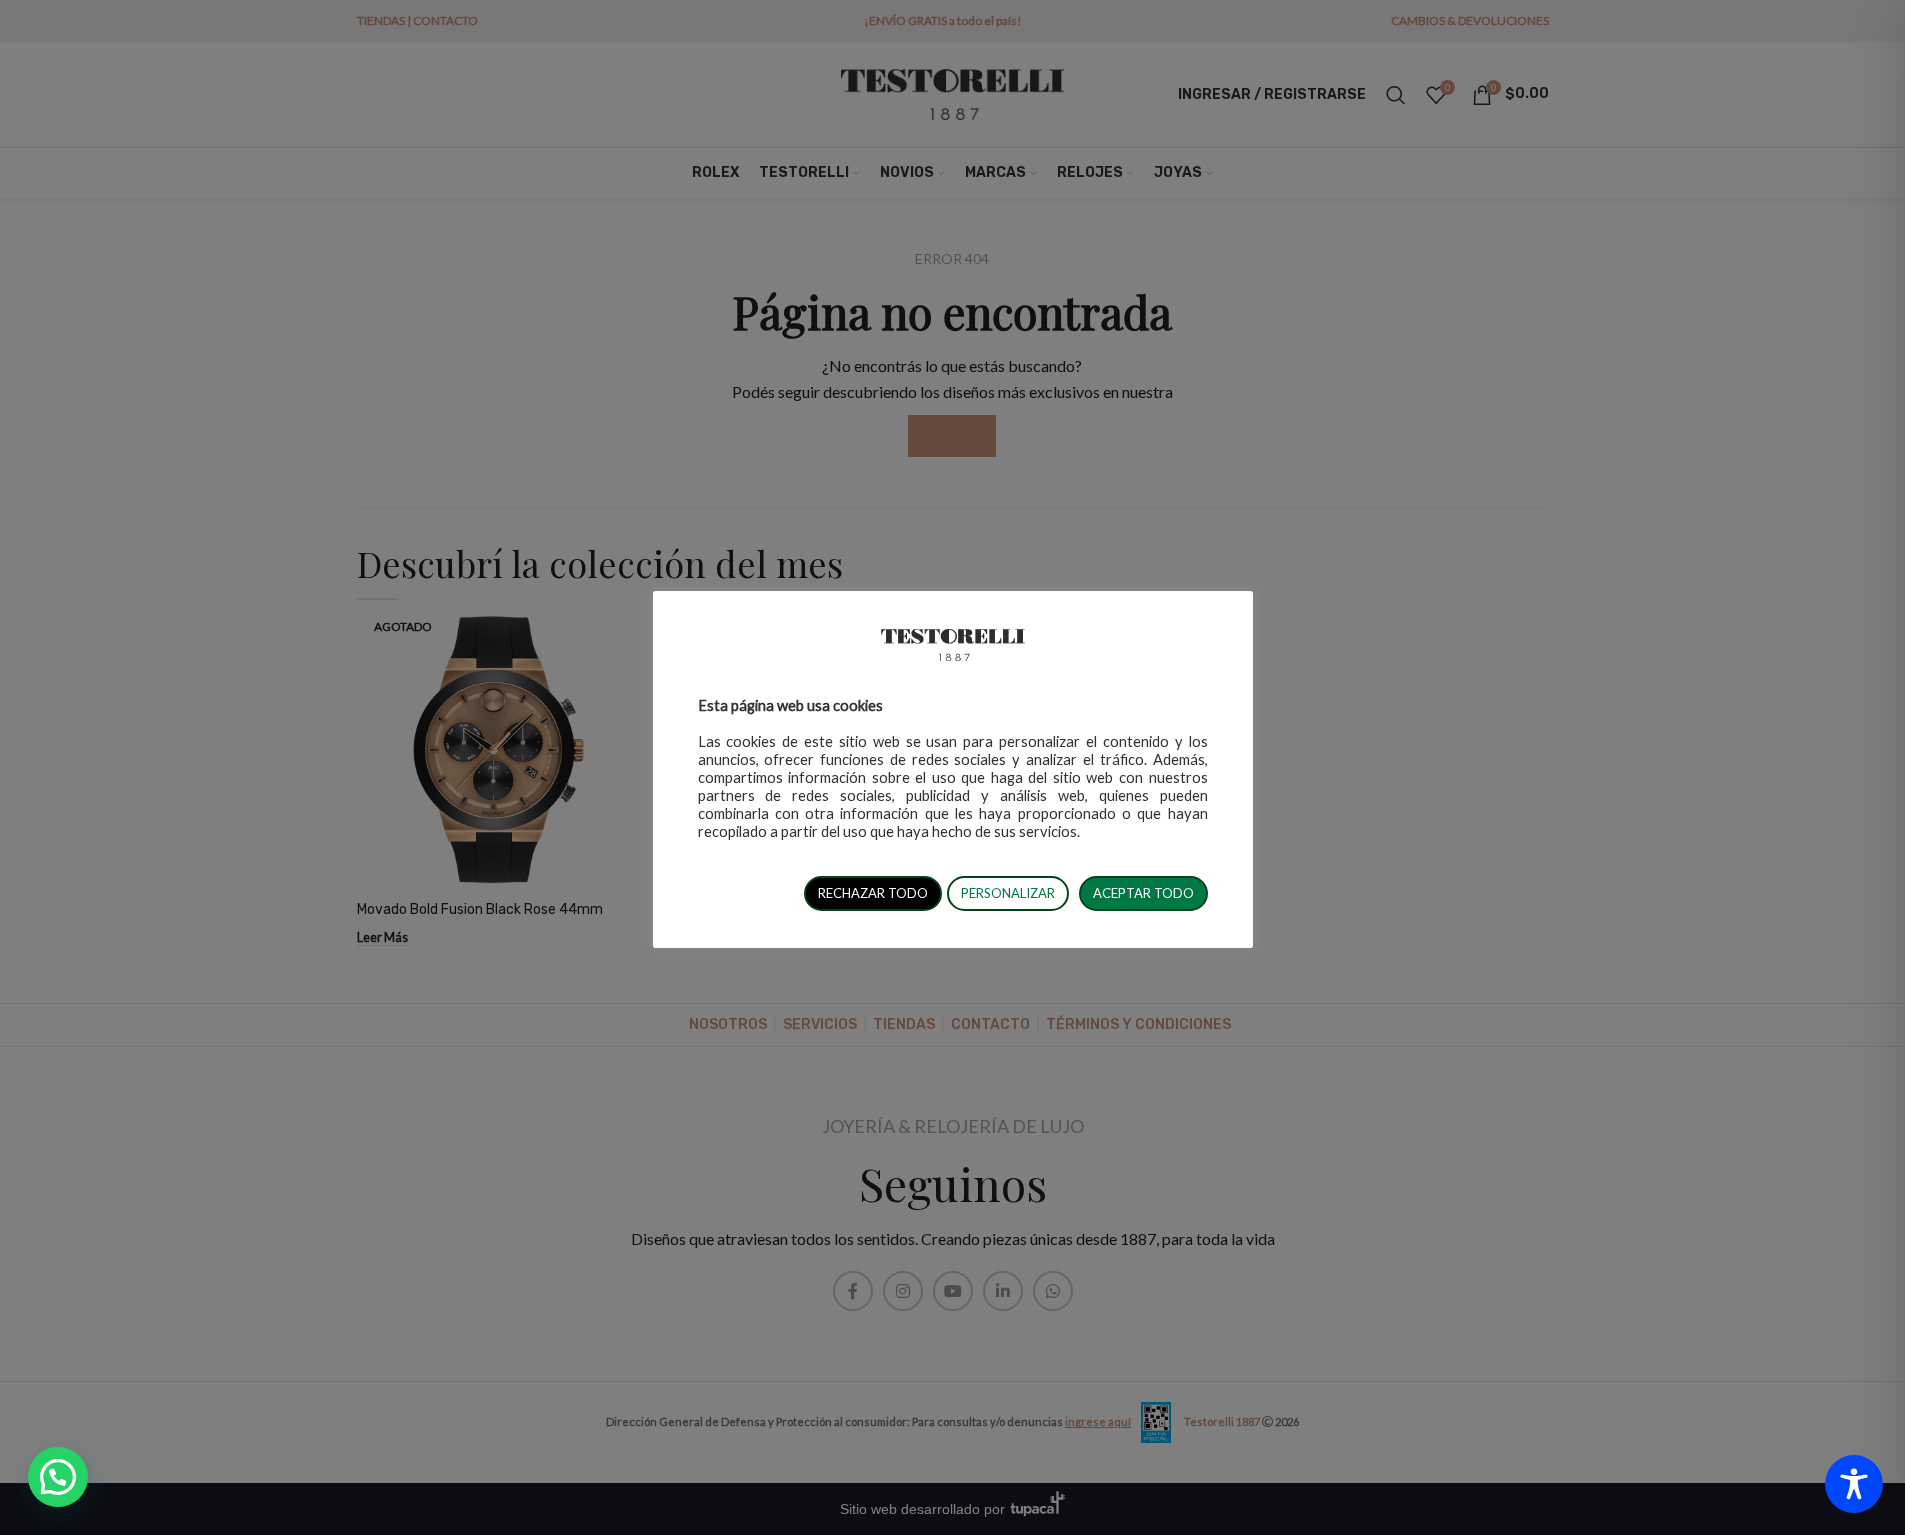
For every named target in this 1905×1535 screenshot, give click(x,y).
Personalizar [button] (1008, 893)
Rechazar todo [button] (873, 893)
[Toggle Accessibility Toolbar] (1854, 1484)
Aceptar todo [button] (1143, 893)
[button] (58, 1477)
